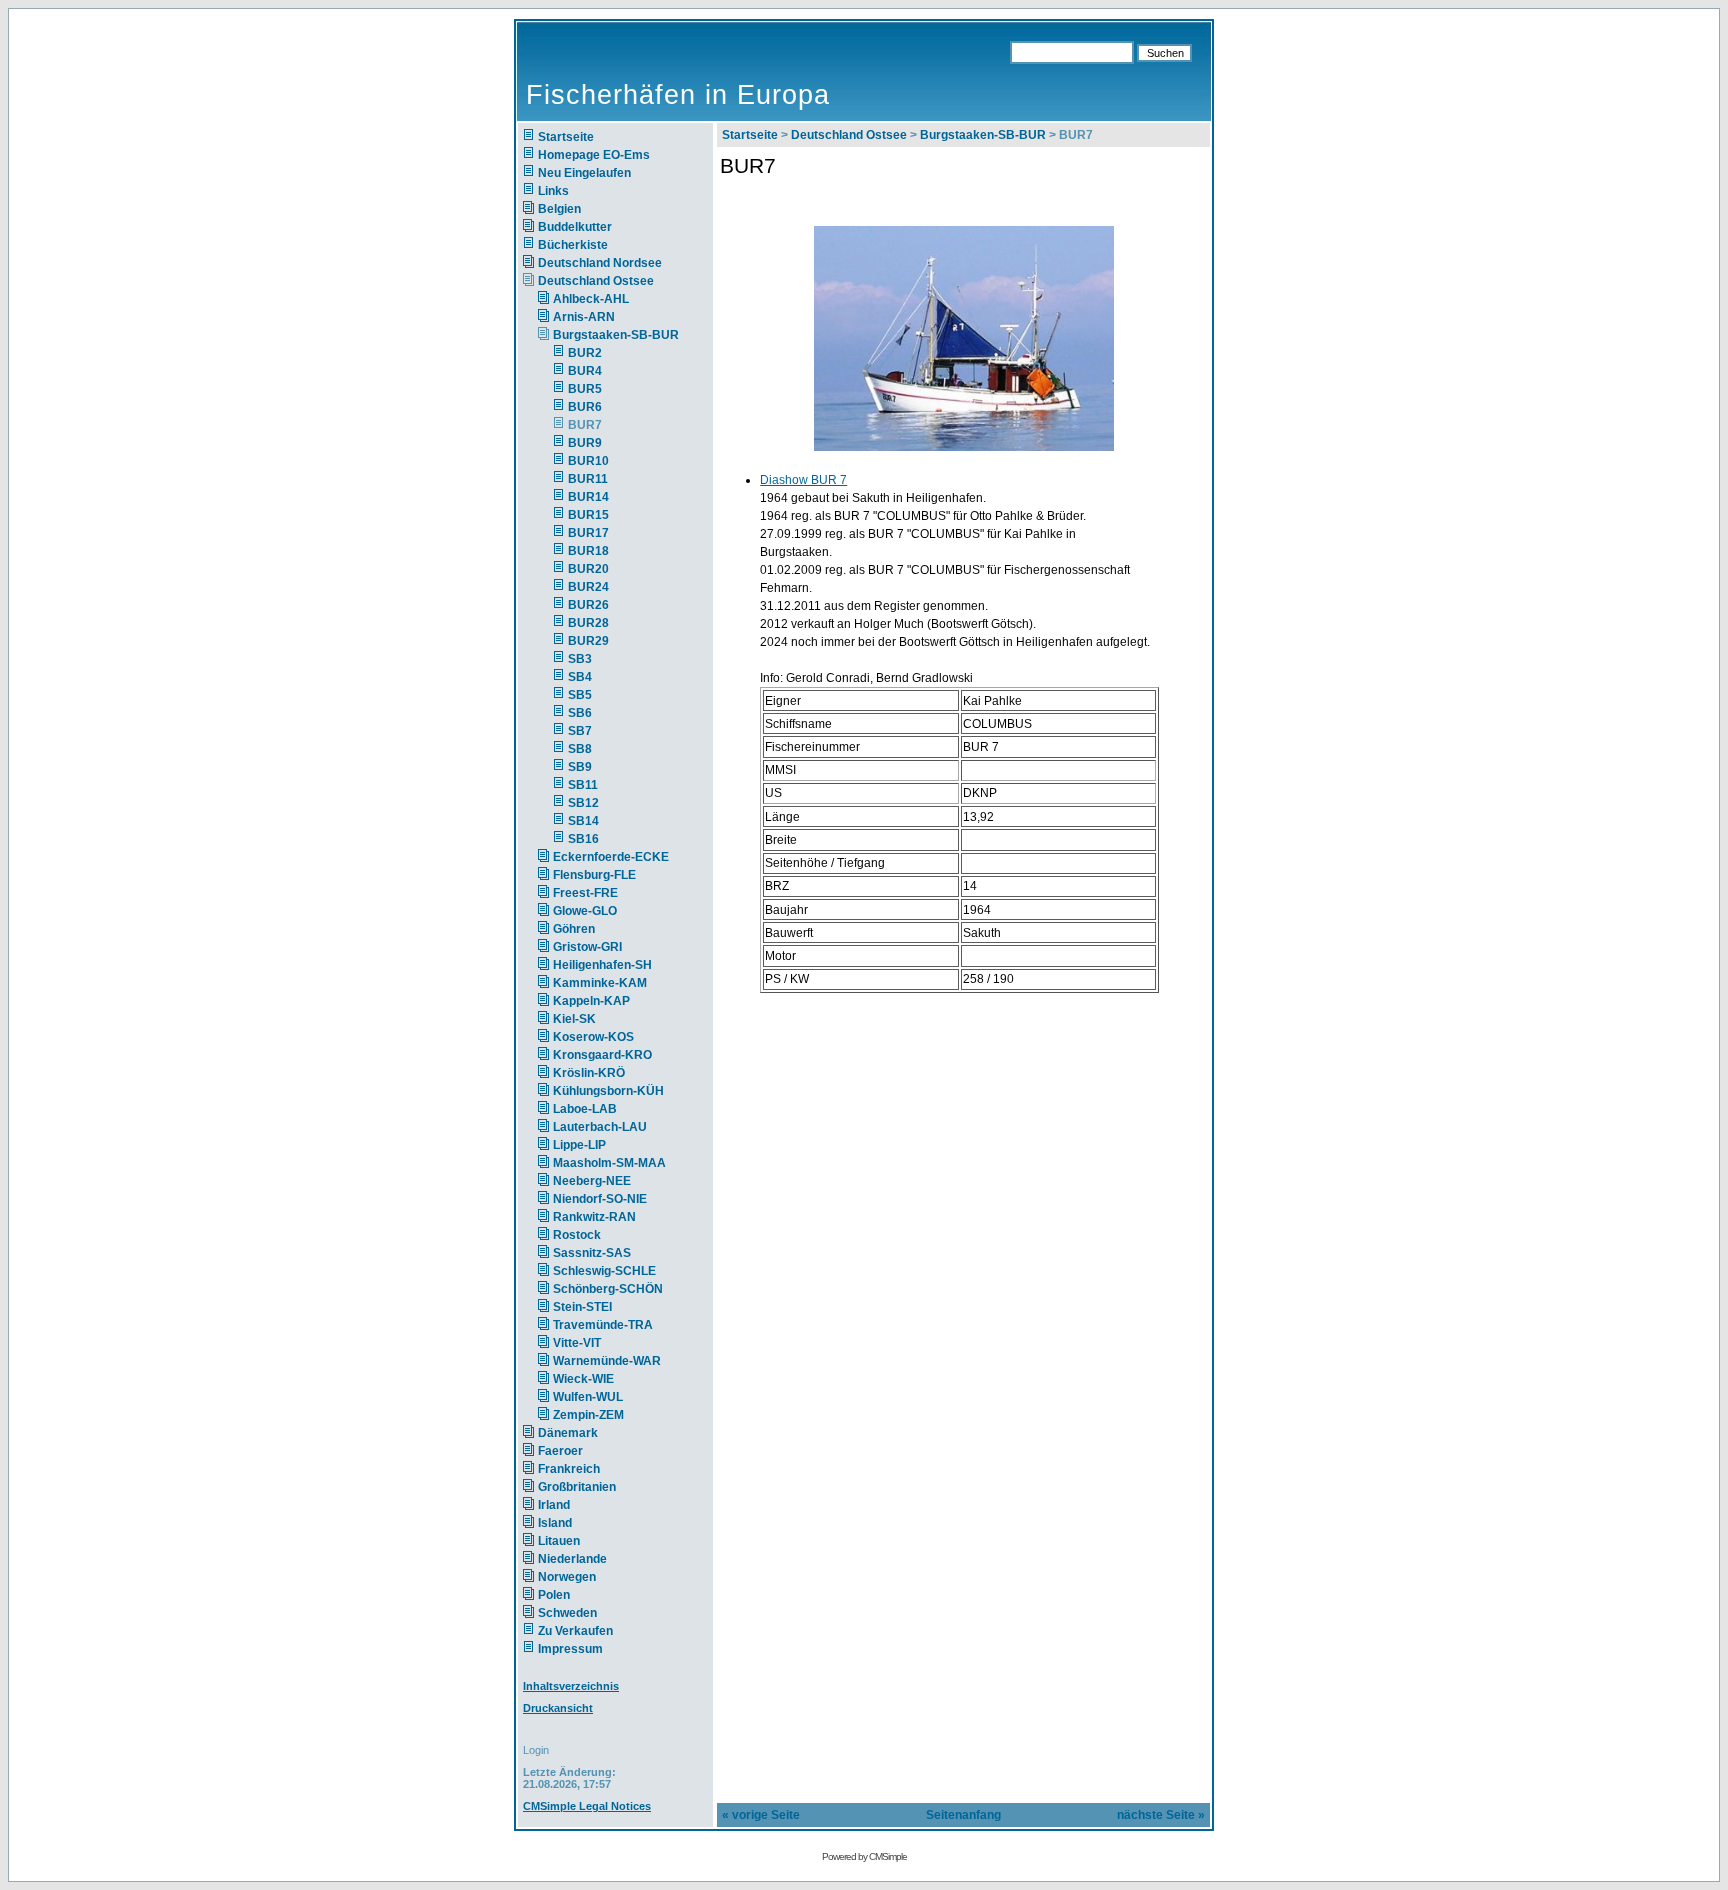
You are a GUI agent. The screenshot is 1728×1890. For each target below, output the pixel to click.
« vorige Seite (761, 1815)
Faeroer (560, 1451)
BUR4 (585, 371)
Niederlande (584, 1559)
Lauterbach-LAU (600, 1127)
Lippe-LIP (579, 1145)
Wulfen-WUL (588, 1397)
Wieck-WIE (583, 1379)
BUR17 (588, 533)
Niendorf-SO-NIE (600, 1199)
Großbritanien (577, 1487)
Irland (554, 1505)
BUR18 (588, 551)
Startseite (566, 137)
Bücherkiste (573, 245)
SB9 (580, 767)
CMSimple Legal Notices (587, 1806)
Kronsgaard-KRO (602, 1055)
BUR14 (588, 497)
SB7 (580, 731)
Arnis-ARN (584, 317)
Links (553, 191)
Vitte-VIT (577, 1343)
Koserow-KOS (593, 1037)
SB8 (580, 749)
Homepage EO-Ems (594, 155)
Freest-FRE (585, 893)
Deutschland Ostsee (596, 281)
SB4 (580, 677)
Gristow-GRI (587, 947)
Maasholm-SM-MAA (609, 1163)
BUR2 (585, 353)
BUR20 (588, 569)
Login (536, 1750)
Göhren (574, 929)
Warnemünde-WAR (607, 1361)
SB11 (583, 785)
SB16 (583, 839)
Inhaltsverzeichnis (571, 1686)
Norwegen (567, 1577)
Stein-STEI (582, 1307)
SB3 (580, 659)
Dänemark (568, 1433)
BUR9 (585, 443)
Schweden (567, 1613)
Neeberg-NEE (592, 1181)
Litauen (559, 1541)
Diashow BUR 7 (803, 480)
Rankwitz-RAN (594, 1217)
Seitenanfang (963, 1815)
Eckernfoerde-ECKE (611, 857)
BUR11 (588, 479)
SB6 (580, 713)
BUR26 (588, 605)
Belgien (559, 209)
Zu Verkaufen (575, 1631)
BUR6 (585, 407)
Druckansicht (558, 1708)
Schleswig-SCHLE (604, 1271)
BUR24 (588, 587)
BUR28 (588, 623)
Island (555, 1523)
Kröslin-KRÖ (589, 1073)
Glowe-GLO (585, 911)
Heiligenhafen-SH (602, 965)
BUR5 (585, 389)
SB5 (580, 695)
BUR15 (588, 515)
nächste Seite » (1161, 1815)
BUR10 (588, 461)
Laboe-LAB (585, 1109)
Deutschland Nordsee (600, 263)
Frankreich (569, 1469)
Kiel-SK (574, 1019)
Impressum (570, 1649)
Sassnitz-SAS (592, 1253)
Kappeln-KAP (591, 1001)
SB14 (583, 821)
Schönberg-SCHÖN (608, 1289)
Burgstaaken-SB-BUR (616, 335)
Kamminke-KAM (600, 983)
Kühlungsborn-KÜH (608, 1091)
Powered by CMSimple (864, 1856)
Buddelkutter (575, 227)
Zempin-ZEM (588, 1415)
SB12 (583, 803)
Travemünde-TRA (603, 1325)
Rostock (577, 1235)
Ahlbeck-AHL (591, 299)
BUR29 (588, 641)
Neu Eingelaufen (584, 173)
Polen (554, 1595)
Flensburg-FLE (594, 875)
